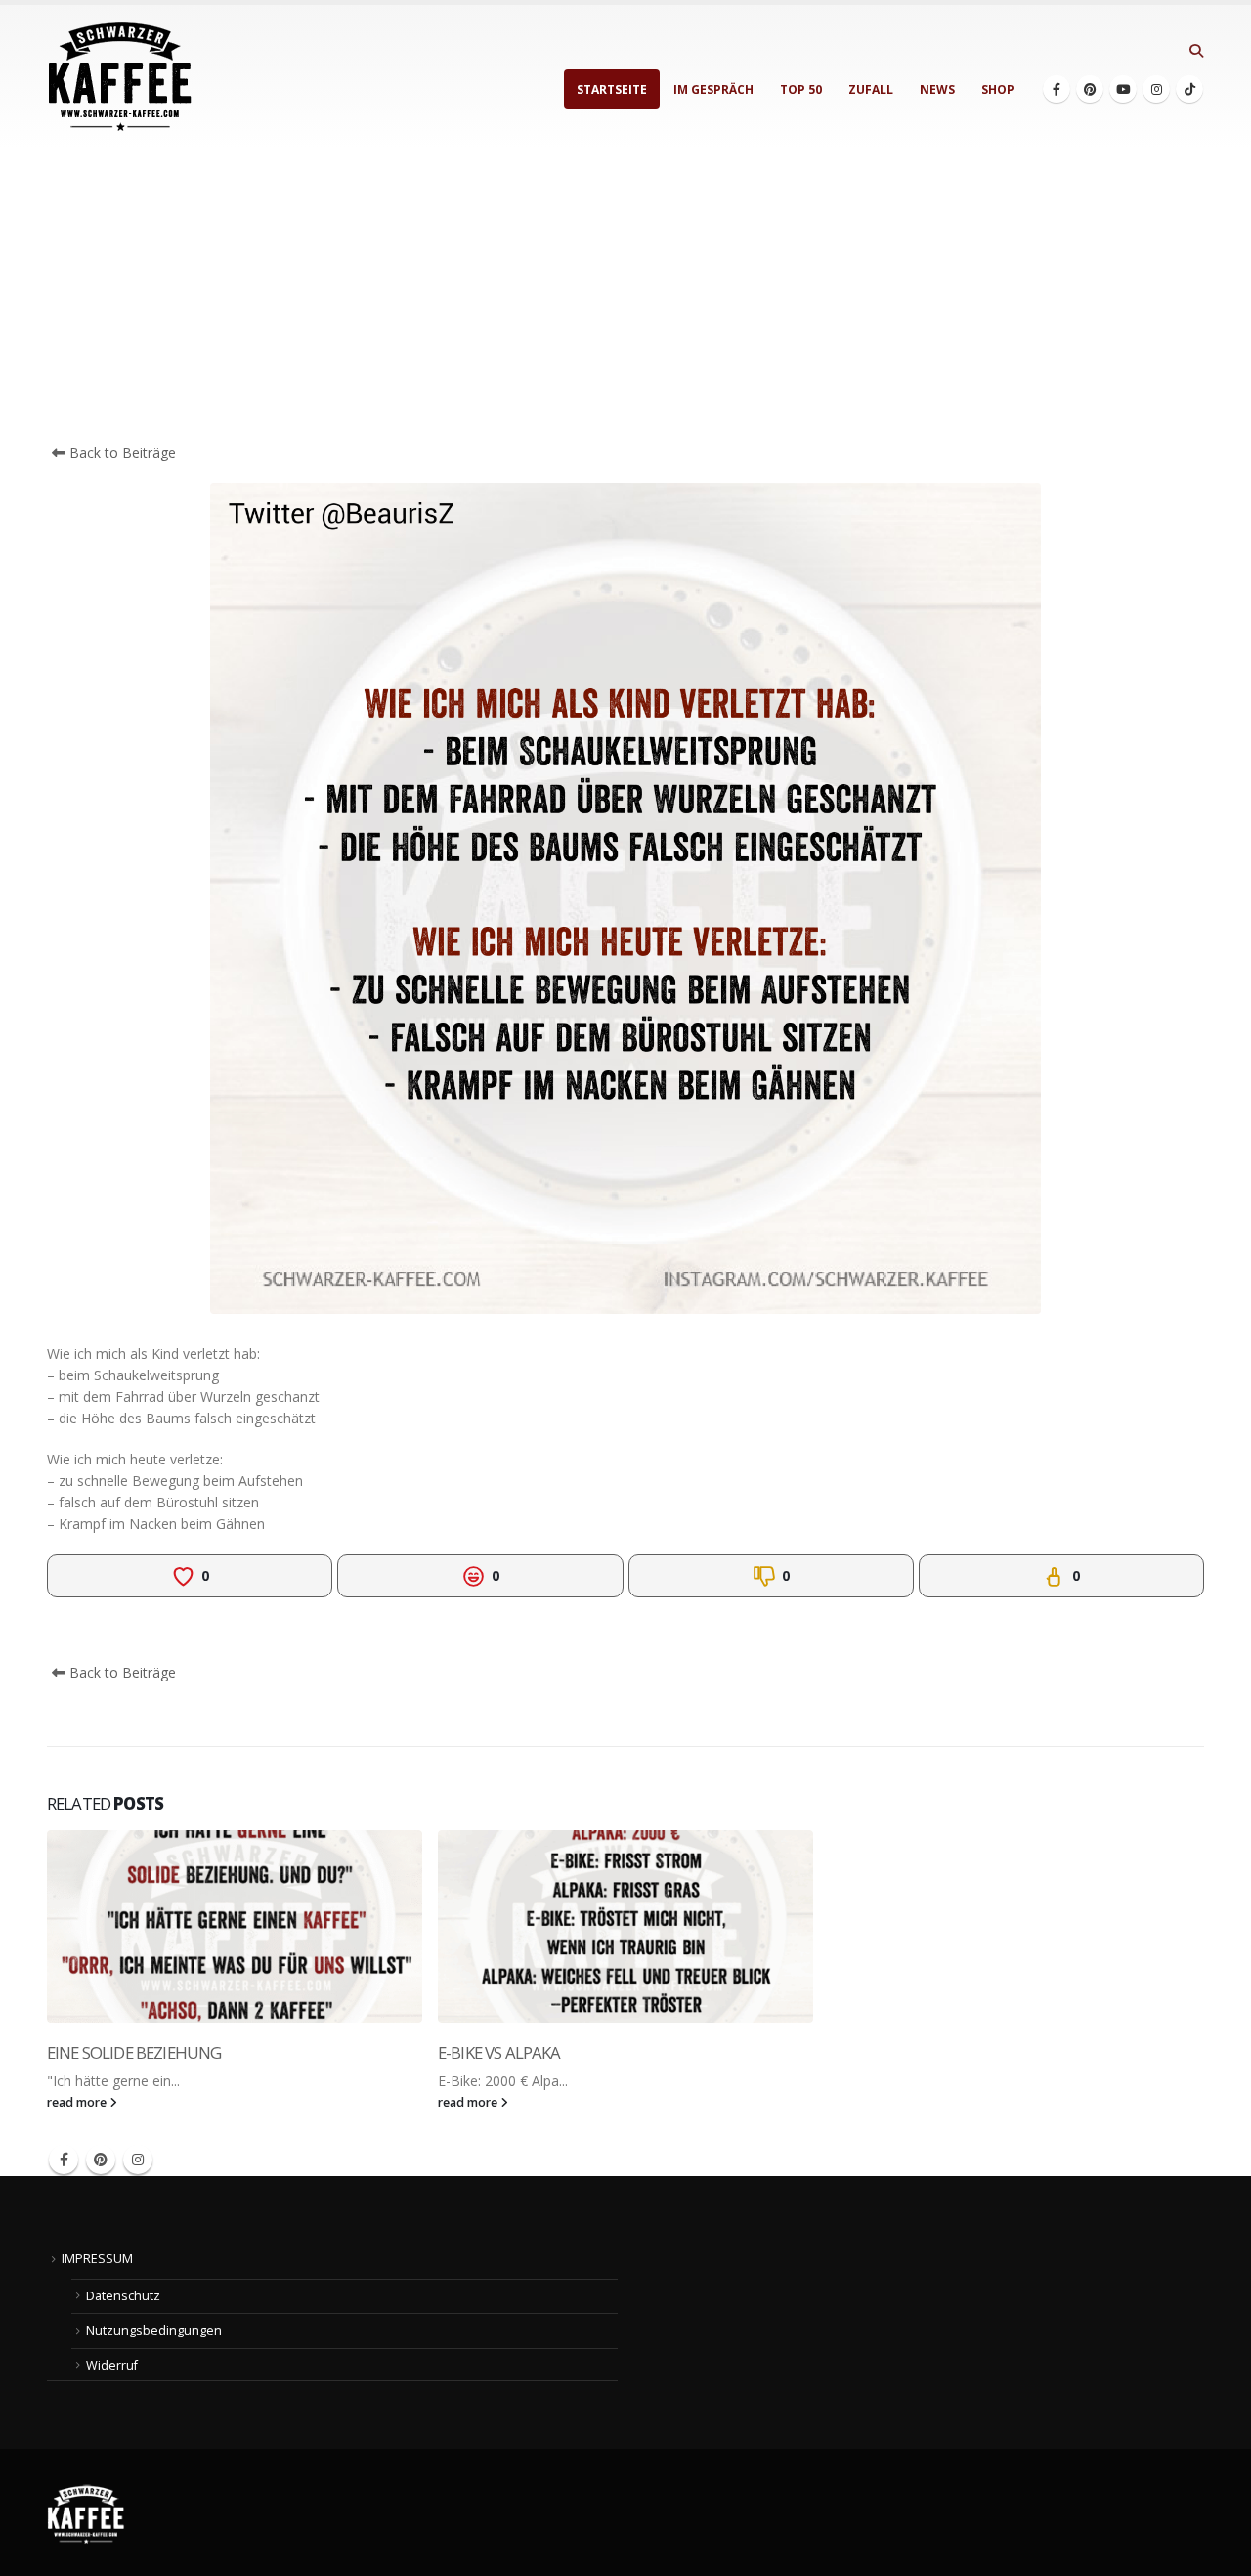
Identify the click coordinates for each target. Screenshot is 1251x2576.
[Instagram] (1156, 89)
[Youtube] (1123, 89)
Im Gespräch (713, 89)
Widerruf (112, 2365)
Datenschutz (123, 2296)
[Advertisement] (625, 295)
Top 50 (801, 89)
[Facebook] (1057, 89)
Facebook (64, 2160)
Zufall (871, 89)
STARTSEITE (612, 89)
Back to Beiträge (121, 452)
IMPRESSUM (97, 2259)
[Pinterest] (1090, 89)
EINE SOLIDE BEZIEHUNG (134, 2052)
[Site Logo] (120, 77)
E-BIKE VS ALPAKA (499, 2052)
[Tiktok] (1189, 89)
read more (78, 2102)
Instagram (138, 2160)
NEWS (937, 89)
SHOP (998, 89)
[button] (1196, 51)
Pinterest (101, 2160)
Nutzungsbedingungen (154, 2330)
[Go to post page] (235, 1926)
